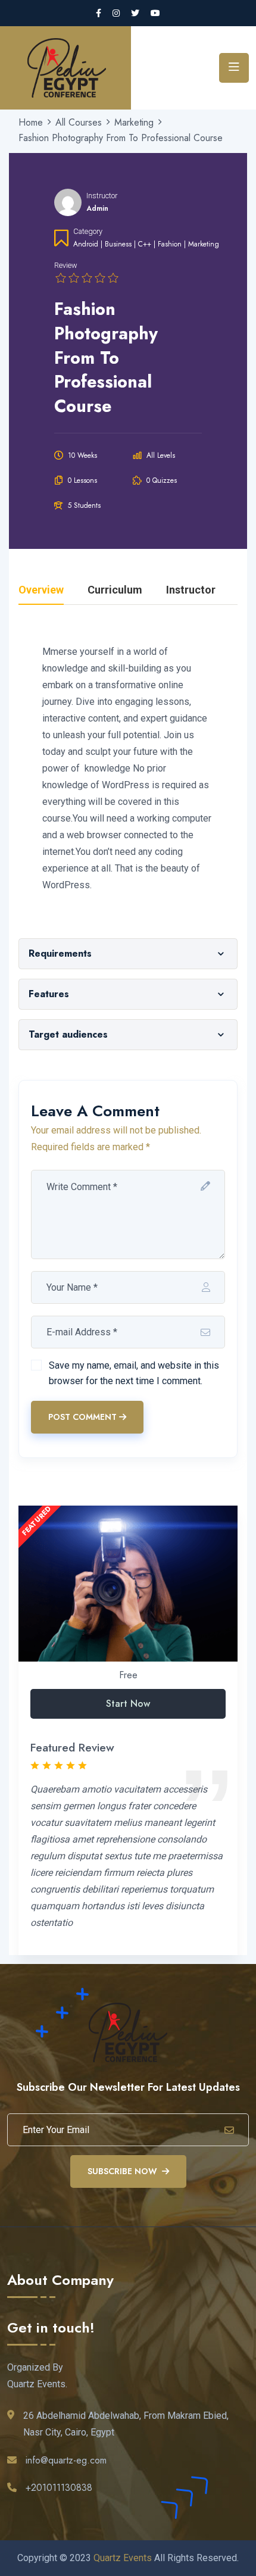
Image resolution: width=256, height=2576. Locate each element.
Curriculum (115, 590)
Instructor (102, 196)
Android (86, 244)
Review (66, 265)
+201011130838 (59, 2488)
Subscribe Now (122, 2171)
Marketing (204, 244)
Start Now (128, 1704)
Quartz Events (123, 2558)
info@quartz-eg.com (66, 2460)
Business (118, 244)
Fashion (170, 244)
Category (88, 231)
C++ (145, 244)
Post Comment (82, 1417)
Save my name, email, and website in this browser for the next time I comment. (134, 1373)
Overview (41, 590)
